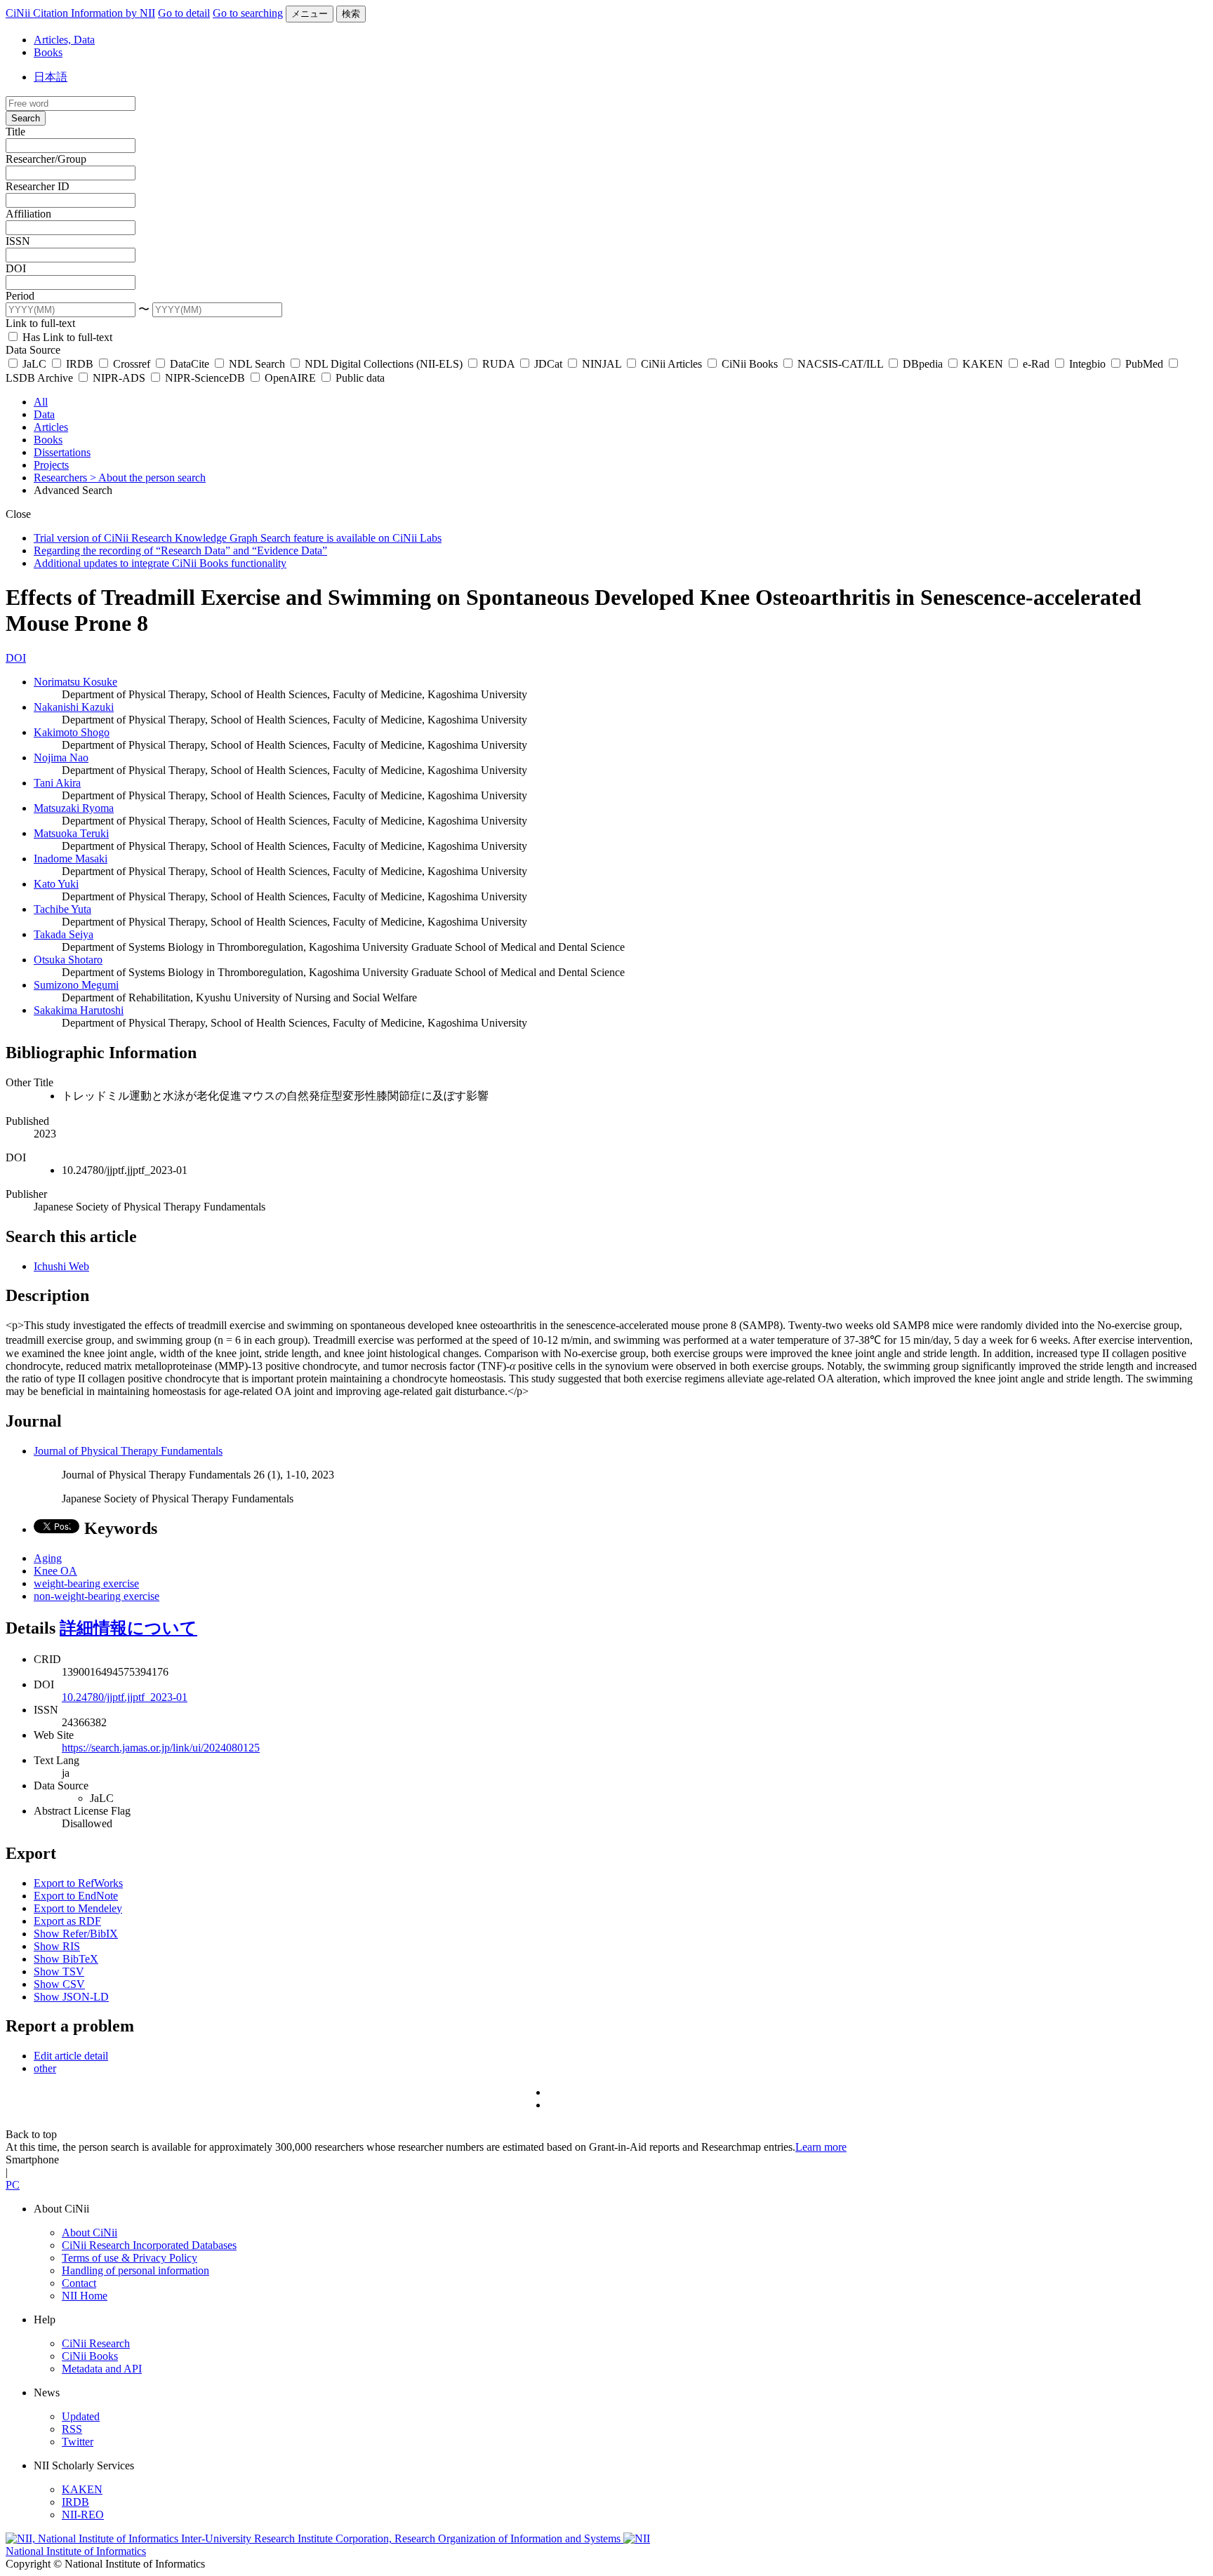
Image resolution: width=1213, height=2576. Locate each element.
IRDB (80, 364)
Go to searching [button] (248, 13)
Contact (79, 2283)
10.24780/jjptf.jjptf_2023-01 (125, 1697)
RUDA (498, 364)
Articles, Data (64, 40)
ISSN (18, 241)
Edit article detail (71, 2056)
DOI (16, 268)
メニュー (310, 14)
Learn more (821, 2147)
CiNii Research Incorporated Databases (149, 2245)
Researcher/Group (46, 159)
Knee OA (55, 1571)
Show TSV (59, 1971)
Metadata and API (102, 2369)
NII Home (85, 2296)
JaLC (34, 364)
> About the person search (148, 478)
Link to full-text (40, 323)
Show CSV (59, 1984)
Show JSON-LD (71, 1997)
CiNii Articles (671, 364)
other (45, 2068)
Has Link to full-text (66, 337)
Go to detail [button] (184, 13)
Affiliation (28, 214)
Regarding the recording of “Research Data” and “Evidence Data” (180, 550)
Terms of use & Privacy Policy (130, 2258)
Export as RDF (67, 1921)
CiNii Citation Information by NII (80, 13)
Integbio (1087, 364)
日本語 (51, 77)
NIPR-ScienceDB (205, 378)
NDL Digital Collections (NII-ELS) (384, 364)
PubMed (1144, 364)
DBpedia (923, 364)
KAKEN (983, 364)
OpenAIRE (290, 378)
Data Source (33, 350)
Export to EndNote (76, 1896)
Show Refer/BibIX (76, 1934)
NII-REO (83, 2515)
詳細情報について (128, 1628)
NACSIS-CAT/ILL (840, 364)
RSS (72, 2429)
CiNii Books (750, 364)
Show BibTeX (66, 1959)
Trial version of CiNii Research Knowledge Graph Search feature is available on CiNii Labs (238, 538)
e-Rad (1036, 364)
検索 (351, 14)
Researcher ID (38, 186)
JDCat (548, 364)
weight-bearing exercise (86, 1583)
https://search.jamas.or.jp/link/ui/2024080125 (161, 1748)
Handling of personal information (135, 2270)
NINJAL (602, 364)
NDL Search (257, 364)
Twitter (78, 2442)
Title (15, 132)
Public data (359, 378)
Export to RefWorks (78, 1883)
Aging (48, 1558)
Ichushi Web (61, 1266)
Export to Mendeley (78, 1908)
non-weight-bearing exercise (97, 1596)
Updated (81, 2416)
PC (13, 2185)
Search (26, 118)
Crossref (132, 364)
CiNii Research (96, 2343)
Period (20, 296)
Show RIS (57, 1946)
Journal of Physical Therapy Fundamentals (128, 1451)
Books (48, 52)
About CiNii (90, 2233)
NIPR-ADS (119, 378)
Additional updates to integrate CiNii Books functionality (160, 563)
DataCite (190, 364)
